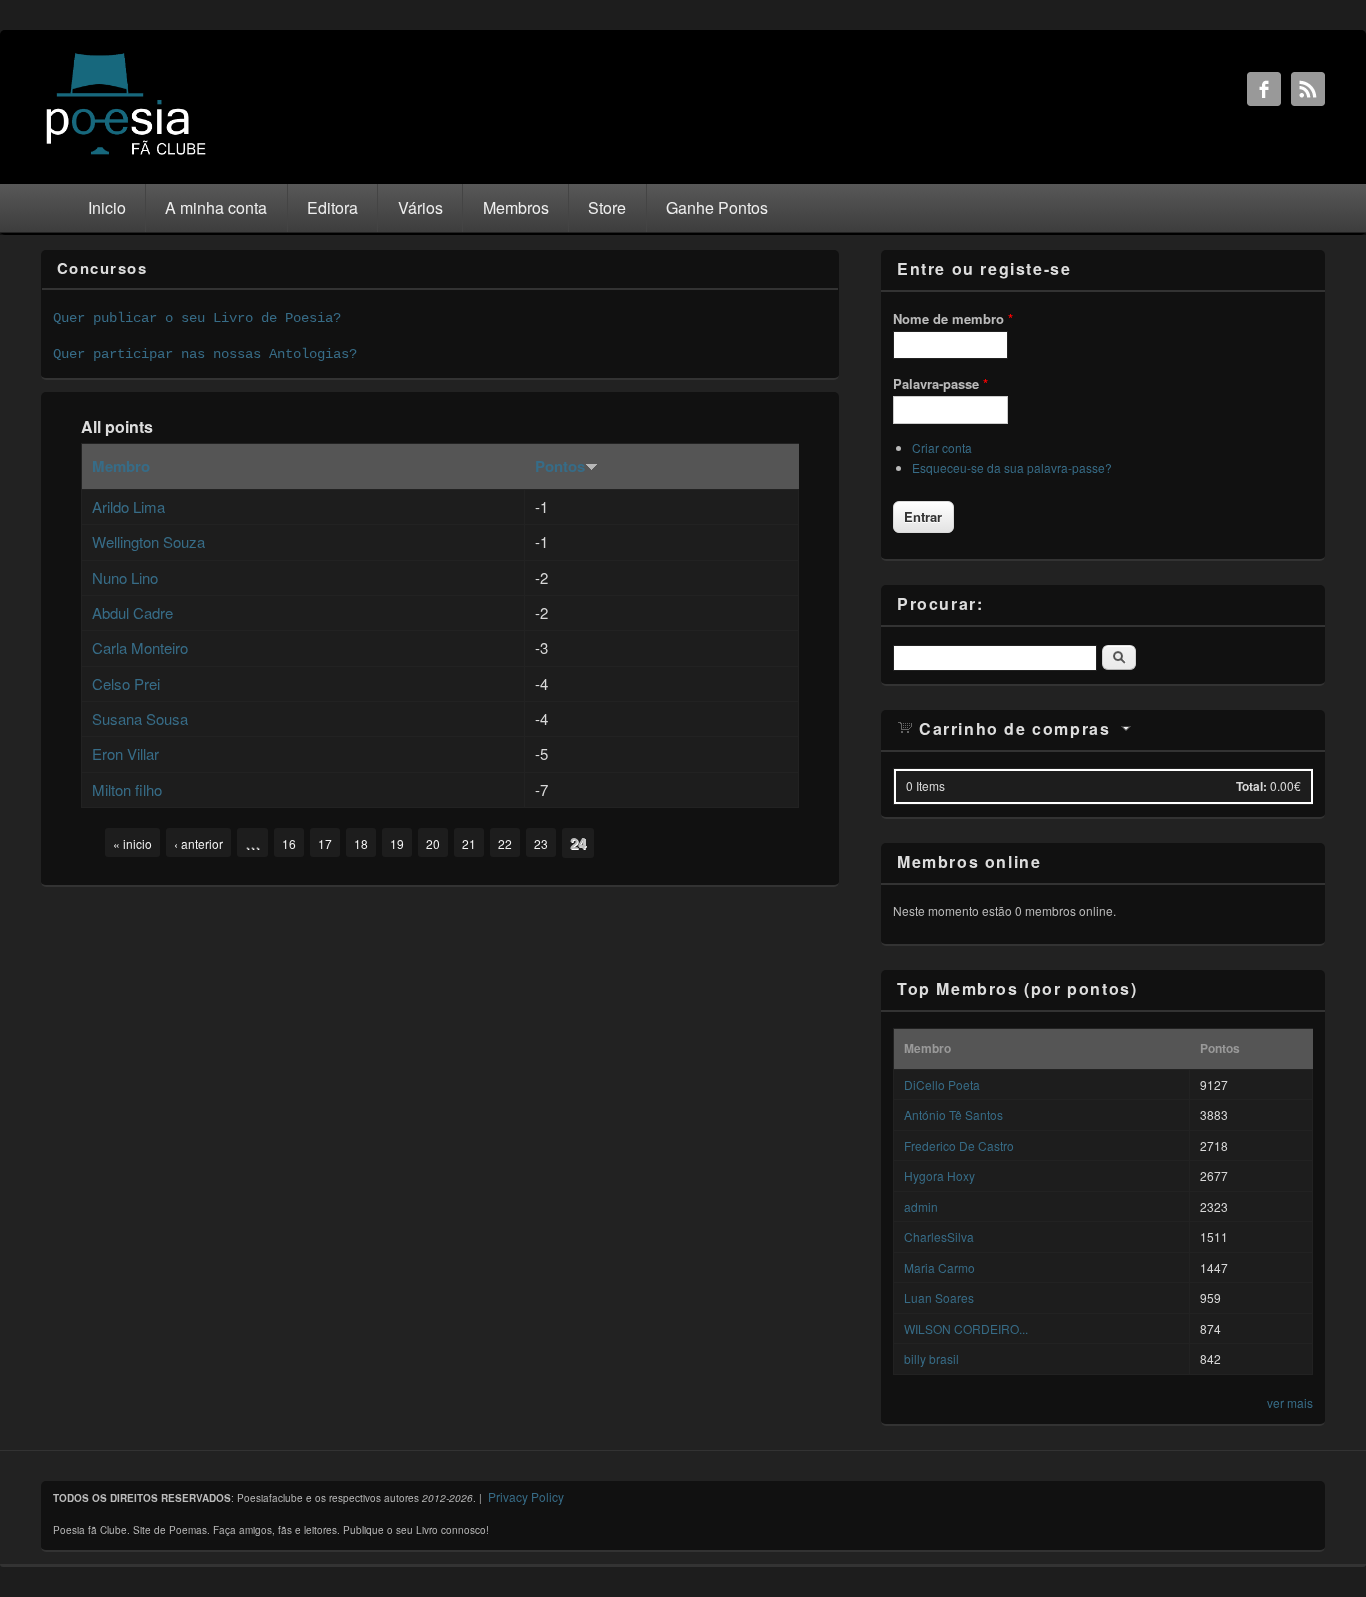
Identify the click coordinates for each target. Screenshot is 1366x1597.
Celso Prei (126, 683)
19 (397, 843)
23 (541, 843)
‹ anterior (198, 843)
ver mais (1290, 1402)
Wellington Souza (148, 541)
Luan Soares (939, 1297)
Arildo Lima (128, 506)
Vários (420, 207)
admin (921, 1206)
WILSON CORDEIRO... (966, 1328)
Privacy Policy (526, 1496)
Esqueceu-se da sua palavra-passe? (1012, 467)
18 (361, 843)
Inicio (107, 207)
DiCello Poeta (942, 1084)
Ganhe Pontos (717, 207)
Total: (1251, 786)
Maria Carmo (939, 1267)
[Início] (126, 153)
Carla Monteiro (140, 647)
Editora (332, 207)
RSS (1308, 89)
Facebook (1264, 89)
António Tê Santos (953, 1114)
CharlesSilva (939, 1236)
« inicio (132, 843)
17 (325, 843)
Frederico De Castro (959, 1145)
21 (469, 843)
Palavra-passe (940, 383)
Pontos (560, 466)
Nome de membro (953, 318)
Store (607, 207)
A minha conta (216, 207)
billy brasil (931, 1358)
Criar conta (942, 447)
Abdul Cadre (132, 612)
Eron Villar (125, 753)
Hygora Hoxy (939, 1175)
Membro (121, 466)
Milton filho (127, 789)
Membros (516, 207)
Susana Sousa (140, 718)
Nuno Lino (125, 577)
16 (289, 843)
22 (505, 843)
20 (433, 843)
